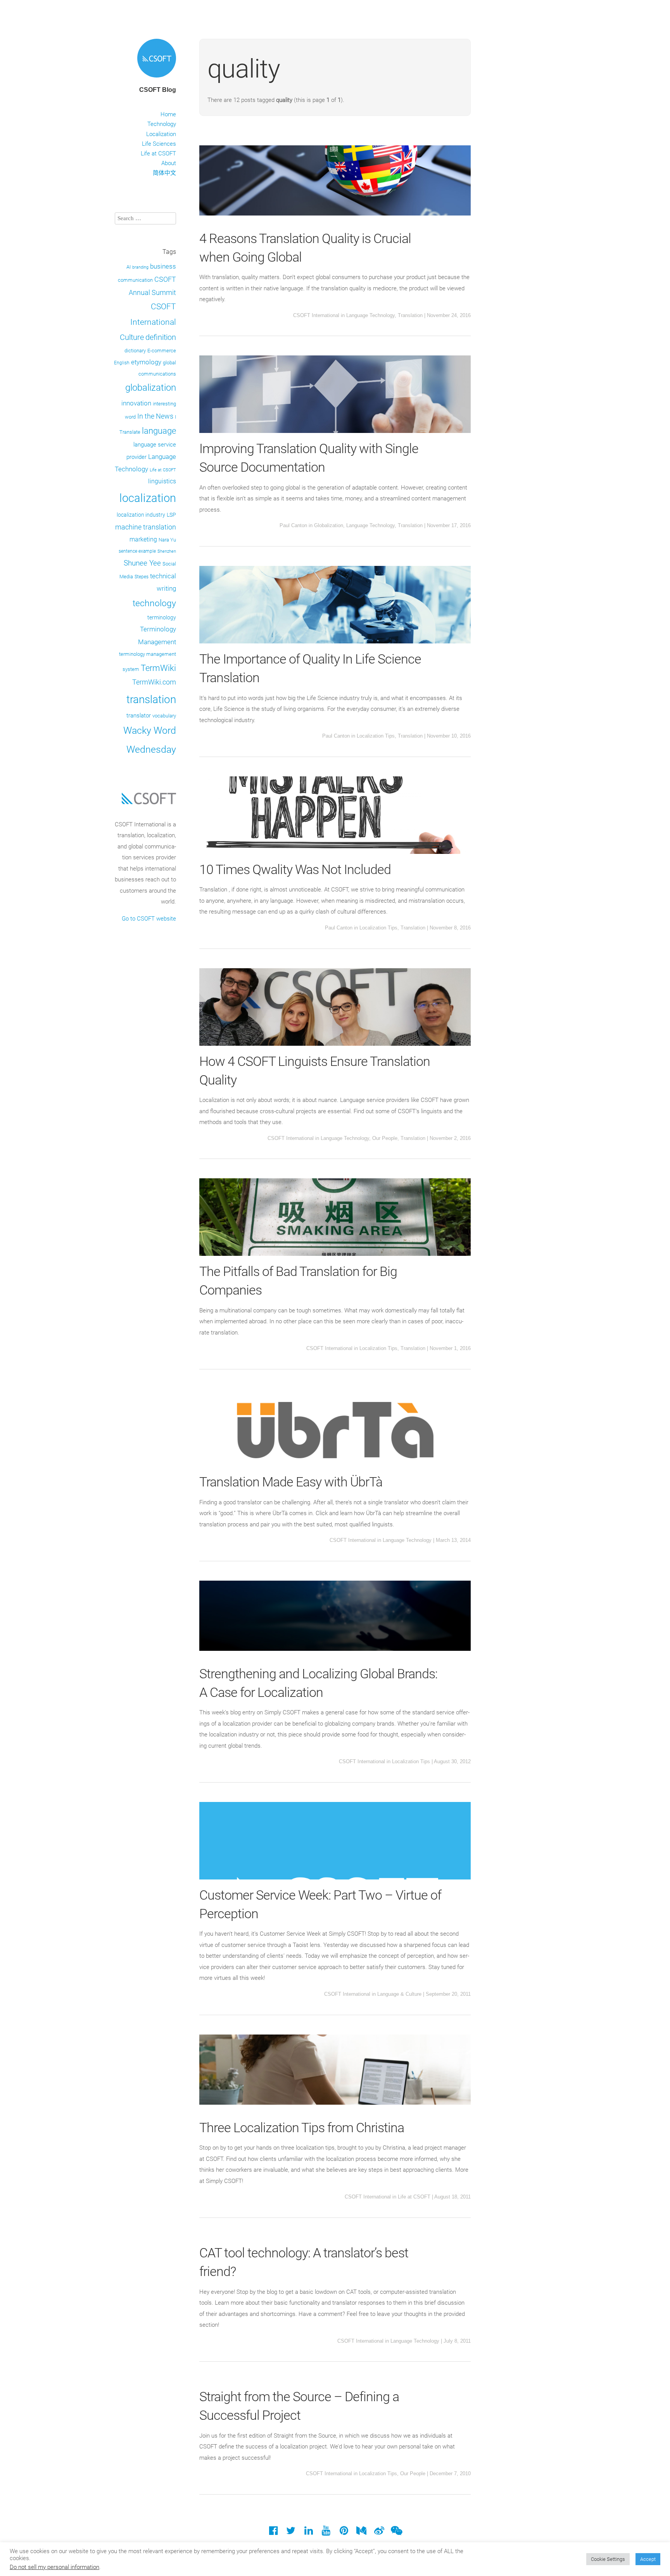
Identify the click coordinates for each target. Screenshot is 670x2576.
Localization (161, 134)
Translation (410, 315)
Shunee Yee (142, 563)
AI (129, 267)
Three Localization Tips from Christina (302, 2128)
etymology (146, 362)
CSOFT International (316, 315)
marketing (143, 539)
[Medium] (361, 2532)
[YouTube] (326, 2532)
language (159, 431)
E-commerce (162, 351)
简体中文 (164, 173)
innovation (136, 403)
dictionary (135, 351)
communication (135, 280)
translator (139, 716)
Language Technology (370, 315)
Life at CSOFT (158, 153)
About (169, 163)
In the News (155, 416)
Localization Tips (376, 736)
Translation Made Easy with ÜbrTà (291, 1482)
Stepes (142, 577)
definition (161, 337)
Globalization (329, 525)
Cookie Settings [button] (608, 2559)
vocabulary (164, 716)
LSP (171, 515)
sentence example (137, 551)
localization (148, 498)
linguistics (162, 481)
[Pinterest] (344, 2532)
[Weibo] (379, 2532)
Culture (132, 337)
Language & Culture (399, 1994)
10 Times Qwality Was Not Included (295, 869)
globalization (151, 388)
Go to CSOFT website (149, 919)
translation (151, 699)
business (163, 266)
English (122, 363)
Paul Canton (293, 525)
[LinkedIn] (308, 2532)
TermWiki (158, 668)
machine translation (146, 527)
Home (168, 114)
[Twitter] (291, 2532)
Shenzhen (167, 551)
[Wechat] (396, 2532)
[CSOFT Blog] (157, 79)
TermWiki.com (154, 682)
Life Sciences (159, 144)
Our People (385, 1138)
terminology (162, 617)
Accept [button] (648, 2559)
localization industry (141, 515)
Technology (162, 124)
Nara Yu (167, 540)
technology (154, 603)
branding (140, 267)
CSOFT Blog (158, 90)
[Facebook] (273, 2532)
